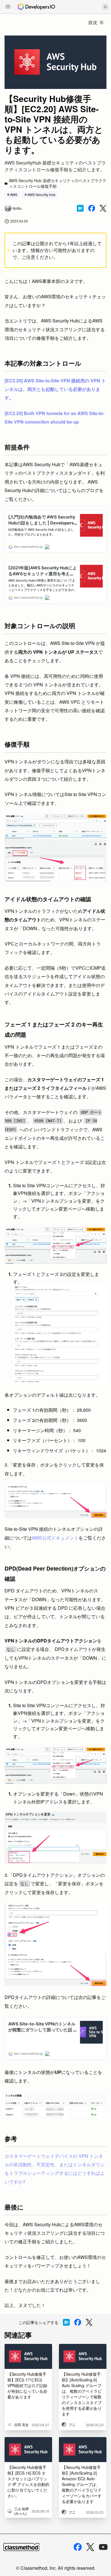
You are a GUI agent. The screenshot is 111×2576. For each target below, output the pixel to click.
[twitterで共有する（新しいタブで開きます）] (103, 208)
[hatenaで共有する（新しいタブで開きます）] (80, 208)
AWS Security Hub (41, 194)
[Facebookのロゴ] (78, 2547)
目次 (93, 22)
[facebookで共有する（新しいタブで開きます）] (92, 208)
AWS (14, 194)
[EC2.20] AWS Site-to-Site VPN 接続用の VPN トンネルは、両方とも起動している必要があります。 (55, 389)
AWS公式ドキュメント (55, 1538)
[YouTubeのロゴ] (103, 2547)
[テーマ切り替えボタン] (105, 7)
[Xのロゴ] (90, 2547)
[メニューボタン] (8, 7)
